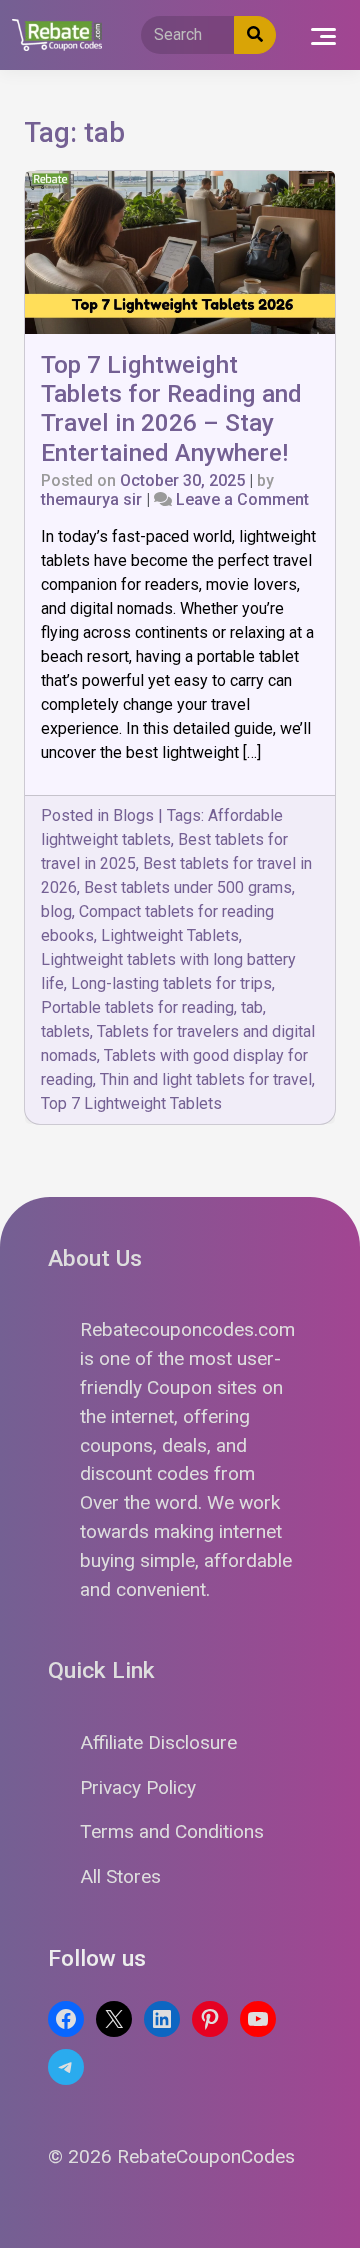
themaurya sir (91, 499)
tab (252, 1007)
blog (56, 911)
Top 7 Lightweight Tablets (131, 1103)
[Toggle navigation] (323, 35)
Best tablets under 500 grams (188, 887)
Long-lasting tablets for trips (171, 983)
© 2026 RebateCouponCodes (171, 2156)
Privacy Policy (138, 1787)
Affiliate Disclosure (158, 1742)
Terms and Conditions (172, 1831)
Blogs (133, 815)
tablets (65, 1031)
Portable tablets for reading (137, 1007)
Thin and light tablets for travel (206, 1079)
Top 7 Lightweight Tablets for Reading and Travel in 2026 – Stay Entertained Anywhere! (171, 408)
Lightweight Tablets (170, 935)
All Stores (120, 1876)
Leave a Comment (242, 499)
